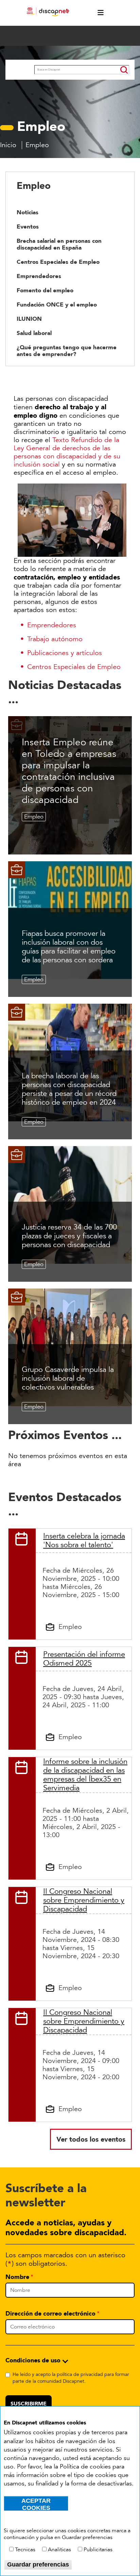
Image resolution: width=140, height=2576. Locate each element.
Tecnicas (25, 2550)
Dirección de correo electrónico (50, 2314)
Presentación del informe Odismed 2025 (84, 1659)
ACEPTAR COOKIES (36, 2504)
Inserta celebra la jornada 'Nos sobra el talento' (84, 1540)
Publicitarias (98, 2550)
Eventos (28, 227)
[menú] (97, 13)
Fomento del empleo (45, 290)
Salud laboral (34, 333)
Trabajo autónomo (55, 639)
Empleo (34, 817)
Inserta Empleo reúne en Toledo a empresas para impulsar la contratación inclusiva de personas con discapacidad (69, 771)
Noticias (28, 212)
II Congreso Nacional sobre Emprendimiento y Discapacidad (84, 1900)
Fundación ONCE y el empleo (57, 304)
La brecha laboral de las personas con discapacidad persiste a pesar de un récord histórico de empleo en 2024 (69, 1089)
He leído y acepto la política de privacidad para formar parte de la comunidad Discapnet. (71, 2378)
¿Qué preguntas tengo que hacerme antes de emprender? (67, 351)
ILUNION (29, 319)
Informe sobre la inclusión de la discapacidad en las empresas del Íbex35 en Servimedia (85, 1775)
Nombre (17, 2277)
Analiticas (59, 2550)
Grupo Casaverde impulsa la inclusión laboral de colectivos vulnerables (68, 1378)
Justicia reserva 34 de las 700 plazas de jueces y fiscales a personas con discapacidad (69, 1236)
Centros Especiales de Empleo (58, 262)
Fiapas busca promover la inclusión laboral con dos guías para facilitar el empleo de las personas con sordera (69, 947)
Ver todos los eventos (91, 2139)
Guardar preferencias (38, 2564)
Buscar (20, 71)
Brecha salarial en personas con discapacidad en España (59, 244)
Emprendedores (39, 276)
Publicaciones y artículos (65, 653)
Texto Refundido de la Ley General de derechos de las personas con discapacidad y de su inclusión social (67, 452)
